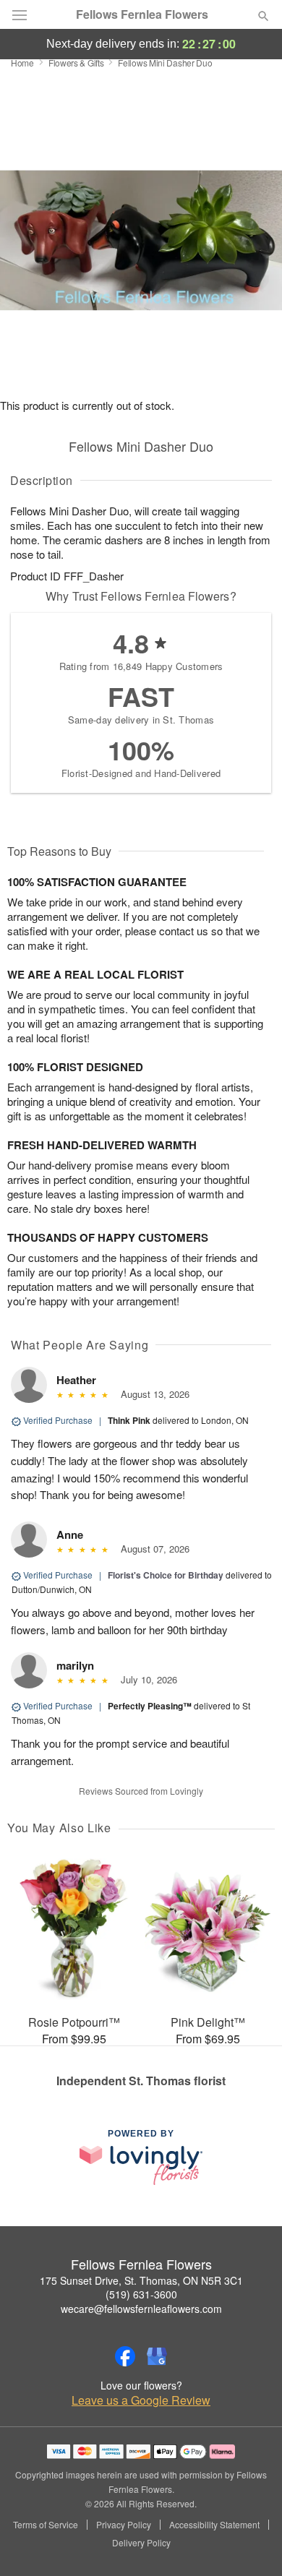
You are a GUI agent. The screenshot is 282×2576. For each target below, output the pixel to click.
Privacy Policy (124, 2525)
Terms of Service (46, 2525)
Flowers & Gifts (76, 63)
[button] (251, 2543)
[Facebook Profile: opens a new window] (125, 2356)
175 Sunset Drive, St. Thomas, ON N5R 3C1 (141, 2280)
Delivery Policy (141, 2543)
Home (22, 63)
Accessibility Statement (214, 2525)
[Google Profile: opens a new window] (157, 2356)
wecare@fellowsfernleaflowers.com (141, 2309)
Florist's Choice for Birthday (166, 1575)
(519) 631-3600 (141, 2294)
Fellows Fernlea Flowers (142, 14)
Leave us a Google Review (141, 2400)
